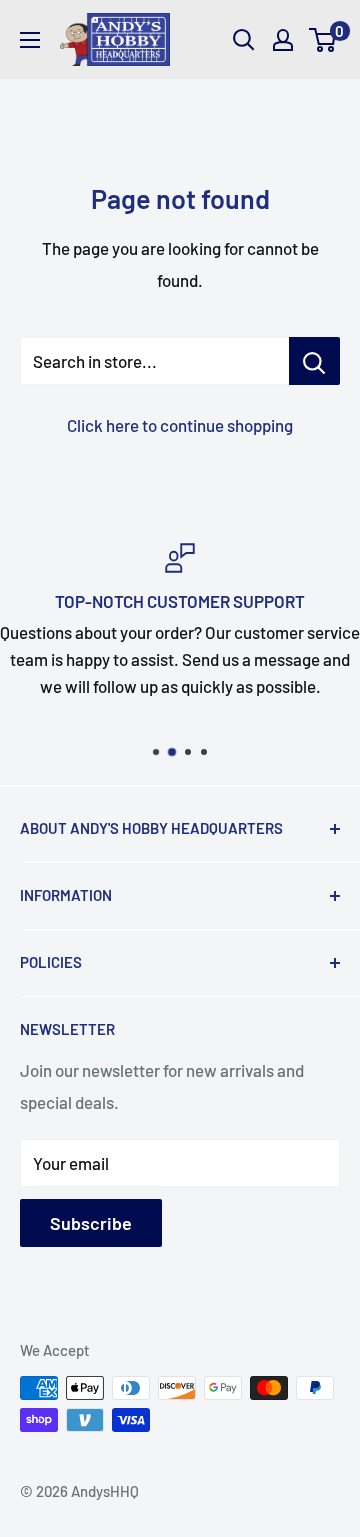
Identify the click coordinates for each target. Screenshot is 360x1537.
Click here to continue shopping (180, 425)
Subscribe (91, 1223)
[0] (323, 40)
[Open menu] (30, 40)
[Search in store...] (314, 361)
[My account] (283, 40)
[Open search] (244, 40)
